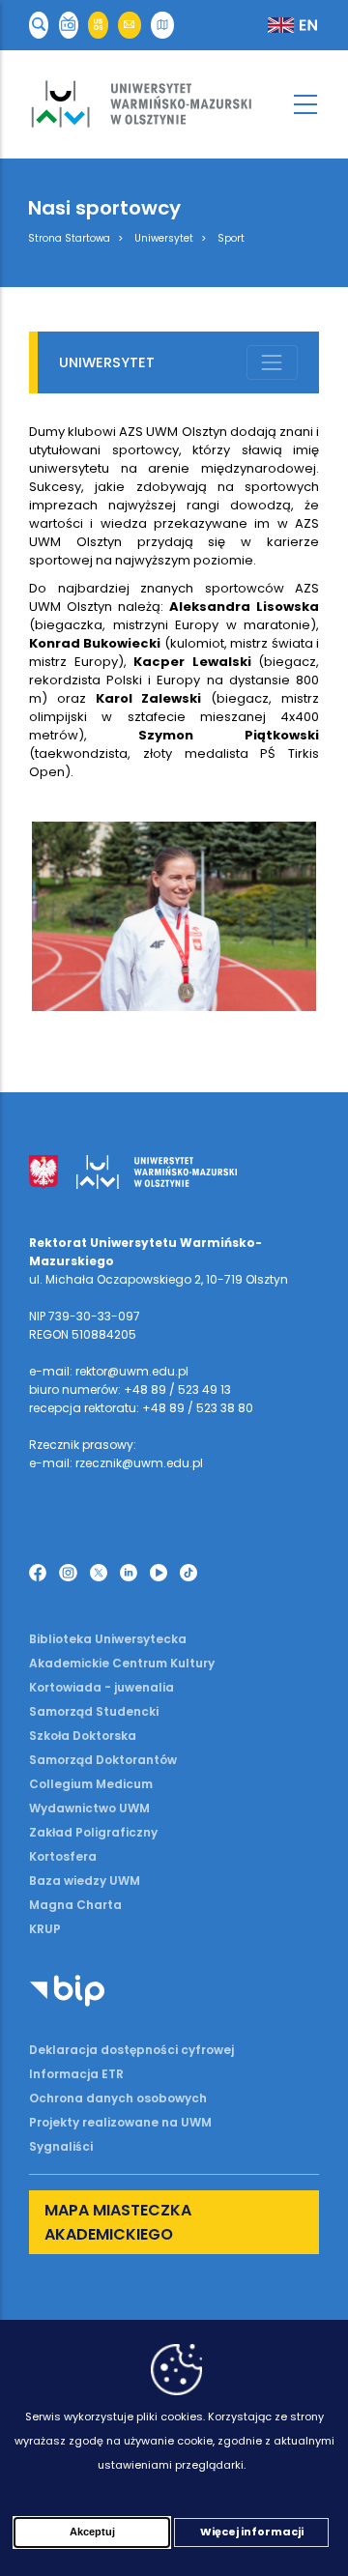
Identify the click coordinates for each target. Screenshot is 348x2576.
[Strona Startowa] (174, 104)
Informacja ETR (76, 2074)
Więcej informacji (252, 2532)
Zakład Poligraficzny (93, 1832)
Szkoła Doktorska (83, 1736)
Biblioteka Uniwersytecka (108, 1639)
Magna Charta (75, 1905)
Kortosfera (63, 1856)
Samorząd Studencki (94, 1711)
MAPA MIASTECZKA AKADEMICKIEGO (118, 2222)
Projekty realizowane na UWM (120, 2122)
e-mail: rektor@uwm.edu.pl (109, 1371)
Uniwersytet (164, 238)
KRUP (45, 1929)
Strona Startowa (69, 238)
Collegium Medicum (91, 1784)
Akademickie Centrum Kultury (122, 1663)
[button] (39, 26)
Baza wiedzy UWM (85, 1881)
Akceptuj (92, 2532)
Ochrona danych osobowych (118, 2098)
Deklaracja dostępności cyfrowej (131, 2050)
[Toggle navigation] (272, 362)
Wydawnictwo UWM (89, 1808)
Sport (231, 238)
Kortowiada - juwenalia (101, 1687)
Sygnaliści (61, 2146)
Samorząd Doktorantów (103, 1760)
